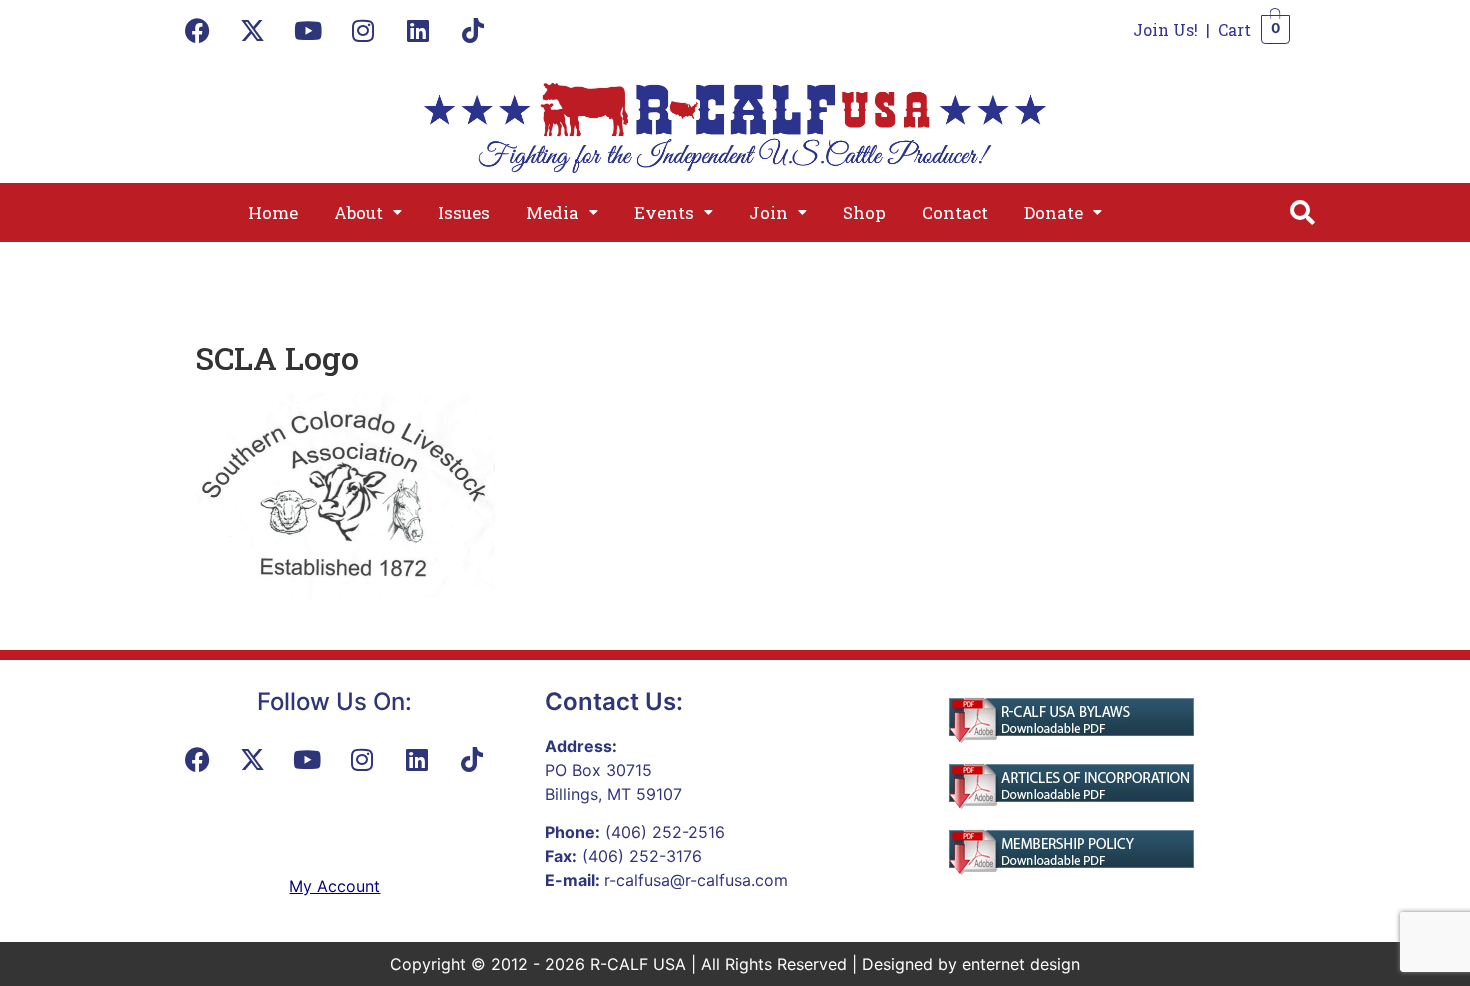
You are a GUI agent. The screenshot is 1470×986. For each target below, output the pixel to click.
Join (768, 212)
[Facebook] (198, 30)
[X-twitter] (253, 30)
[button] (368, 212)
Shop (864, 212)
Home (273, 212)
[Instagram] (363, 30)
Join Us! (1165, 29)
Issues (464, 212)
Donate (1053, 212)
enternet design (1021, 964)
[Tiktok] (473, 30)
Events (664, 212)
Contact (955, 212)
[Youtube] (308, 30)
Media (552, 212)
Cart (1234, 29)
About (358, 212)
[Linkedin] (418, 30)
